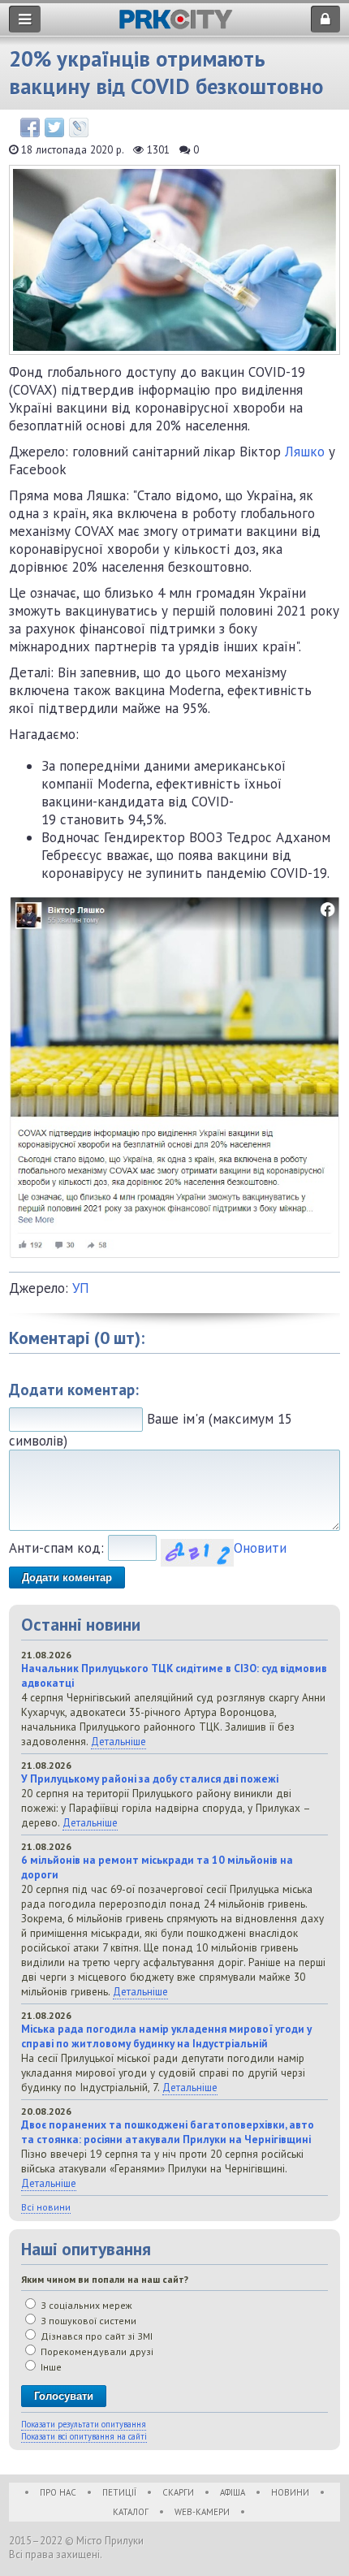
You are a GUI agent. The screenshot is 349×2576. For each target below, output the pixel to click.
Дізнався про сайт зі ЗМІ (95, 2336)
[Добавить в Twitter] (54, 128)
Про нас (58, 2492)
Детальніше (118, 1741)
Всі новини (46, 2207)
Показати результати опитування (84, 2424)
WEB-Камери (202, 2512)
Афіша (233, 2492)
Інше (50, 2367)
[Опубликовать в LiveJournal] (79, 128)
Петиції (119, 2492)
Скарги (178, 2492)
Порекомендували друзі (96, 2351)
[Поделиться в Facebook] (30, 128)
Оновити (260, 1548)
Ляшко (305, 452)
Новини (290, 2492)
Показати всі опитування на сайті (84, 2436)
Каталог (131, 2512)
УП (81, 1288)
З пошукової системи (87, 2321)
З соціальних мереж (85, 2305)
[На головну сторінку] (176, 25)
